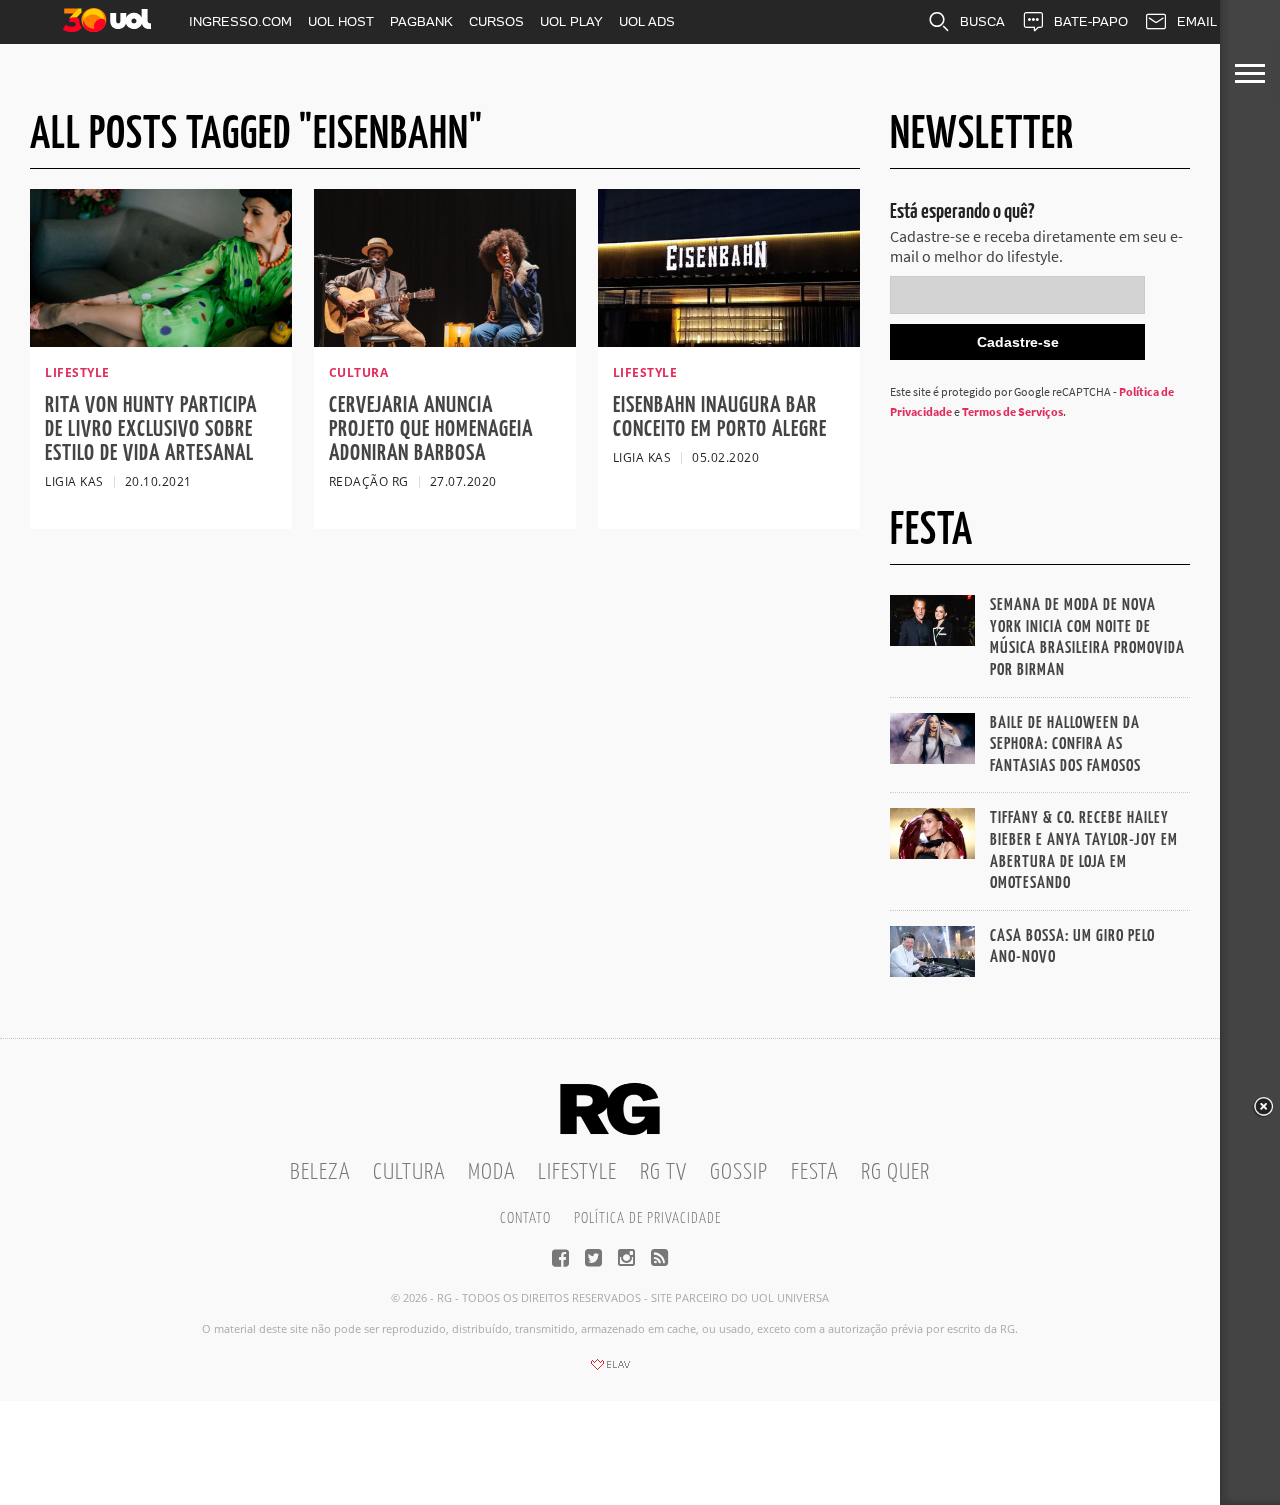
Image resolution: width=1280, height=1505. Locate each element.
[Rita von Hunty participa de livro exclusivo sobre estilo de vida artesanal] (161, 341)
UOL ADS (647, 21)
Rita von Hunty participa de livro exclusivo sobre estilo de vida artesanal (151, 429)
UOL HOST (341, 21)
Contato (525, 1218)
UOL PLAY (571, 21)
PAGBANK (421, 21)
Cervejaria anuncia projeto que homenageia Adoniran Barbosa (431, 429)
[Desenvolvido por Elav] (610, 1371)
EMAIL (1197, 21)
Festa (814, 1172)
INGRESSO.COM (240, 21)
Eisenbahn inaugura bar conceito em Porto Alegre (720, 417)
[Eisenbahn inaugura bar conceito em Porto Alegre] (729, 341)
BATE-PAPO (1091, 21)
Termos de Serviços (1012, 411)
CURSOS (496, 21)
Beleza (320, 1172)
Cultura (409, 1172)
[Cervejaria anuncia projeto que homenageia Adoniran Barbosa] (445, 341)
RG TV (663, 1172)
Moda (491, 1172)
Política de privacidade (647, 1218)
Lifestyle (577, 1172)
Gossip (739, 1172)
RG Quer (895, 1172)
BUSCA (982, 21)
